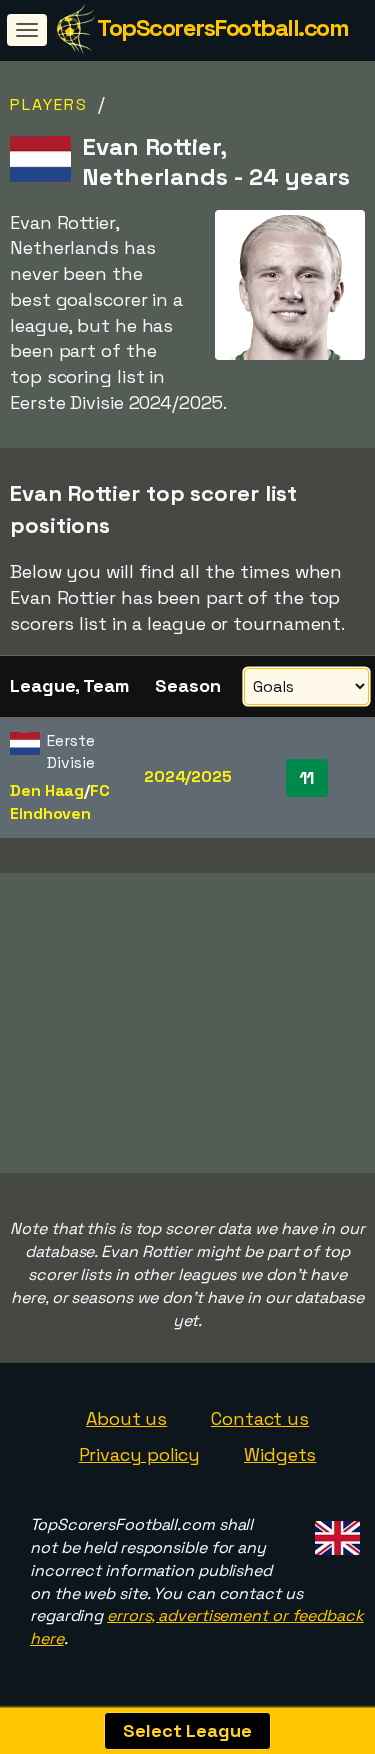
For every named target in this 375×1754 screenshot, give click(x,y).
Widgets (280, 1454)
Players (49, 104)
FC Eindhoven (60, 802)
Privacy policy (140, 1454)
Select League (187, 1730)
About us (126, 1418)
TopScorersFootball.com (222, 27)
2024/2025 (188, 776)
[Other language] (334, 1532)
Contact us (260, 1418)
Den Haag (47, 790)
